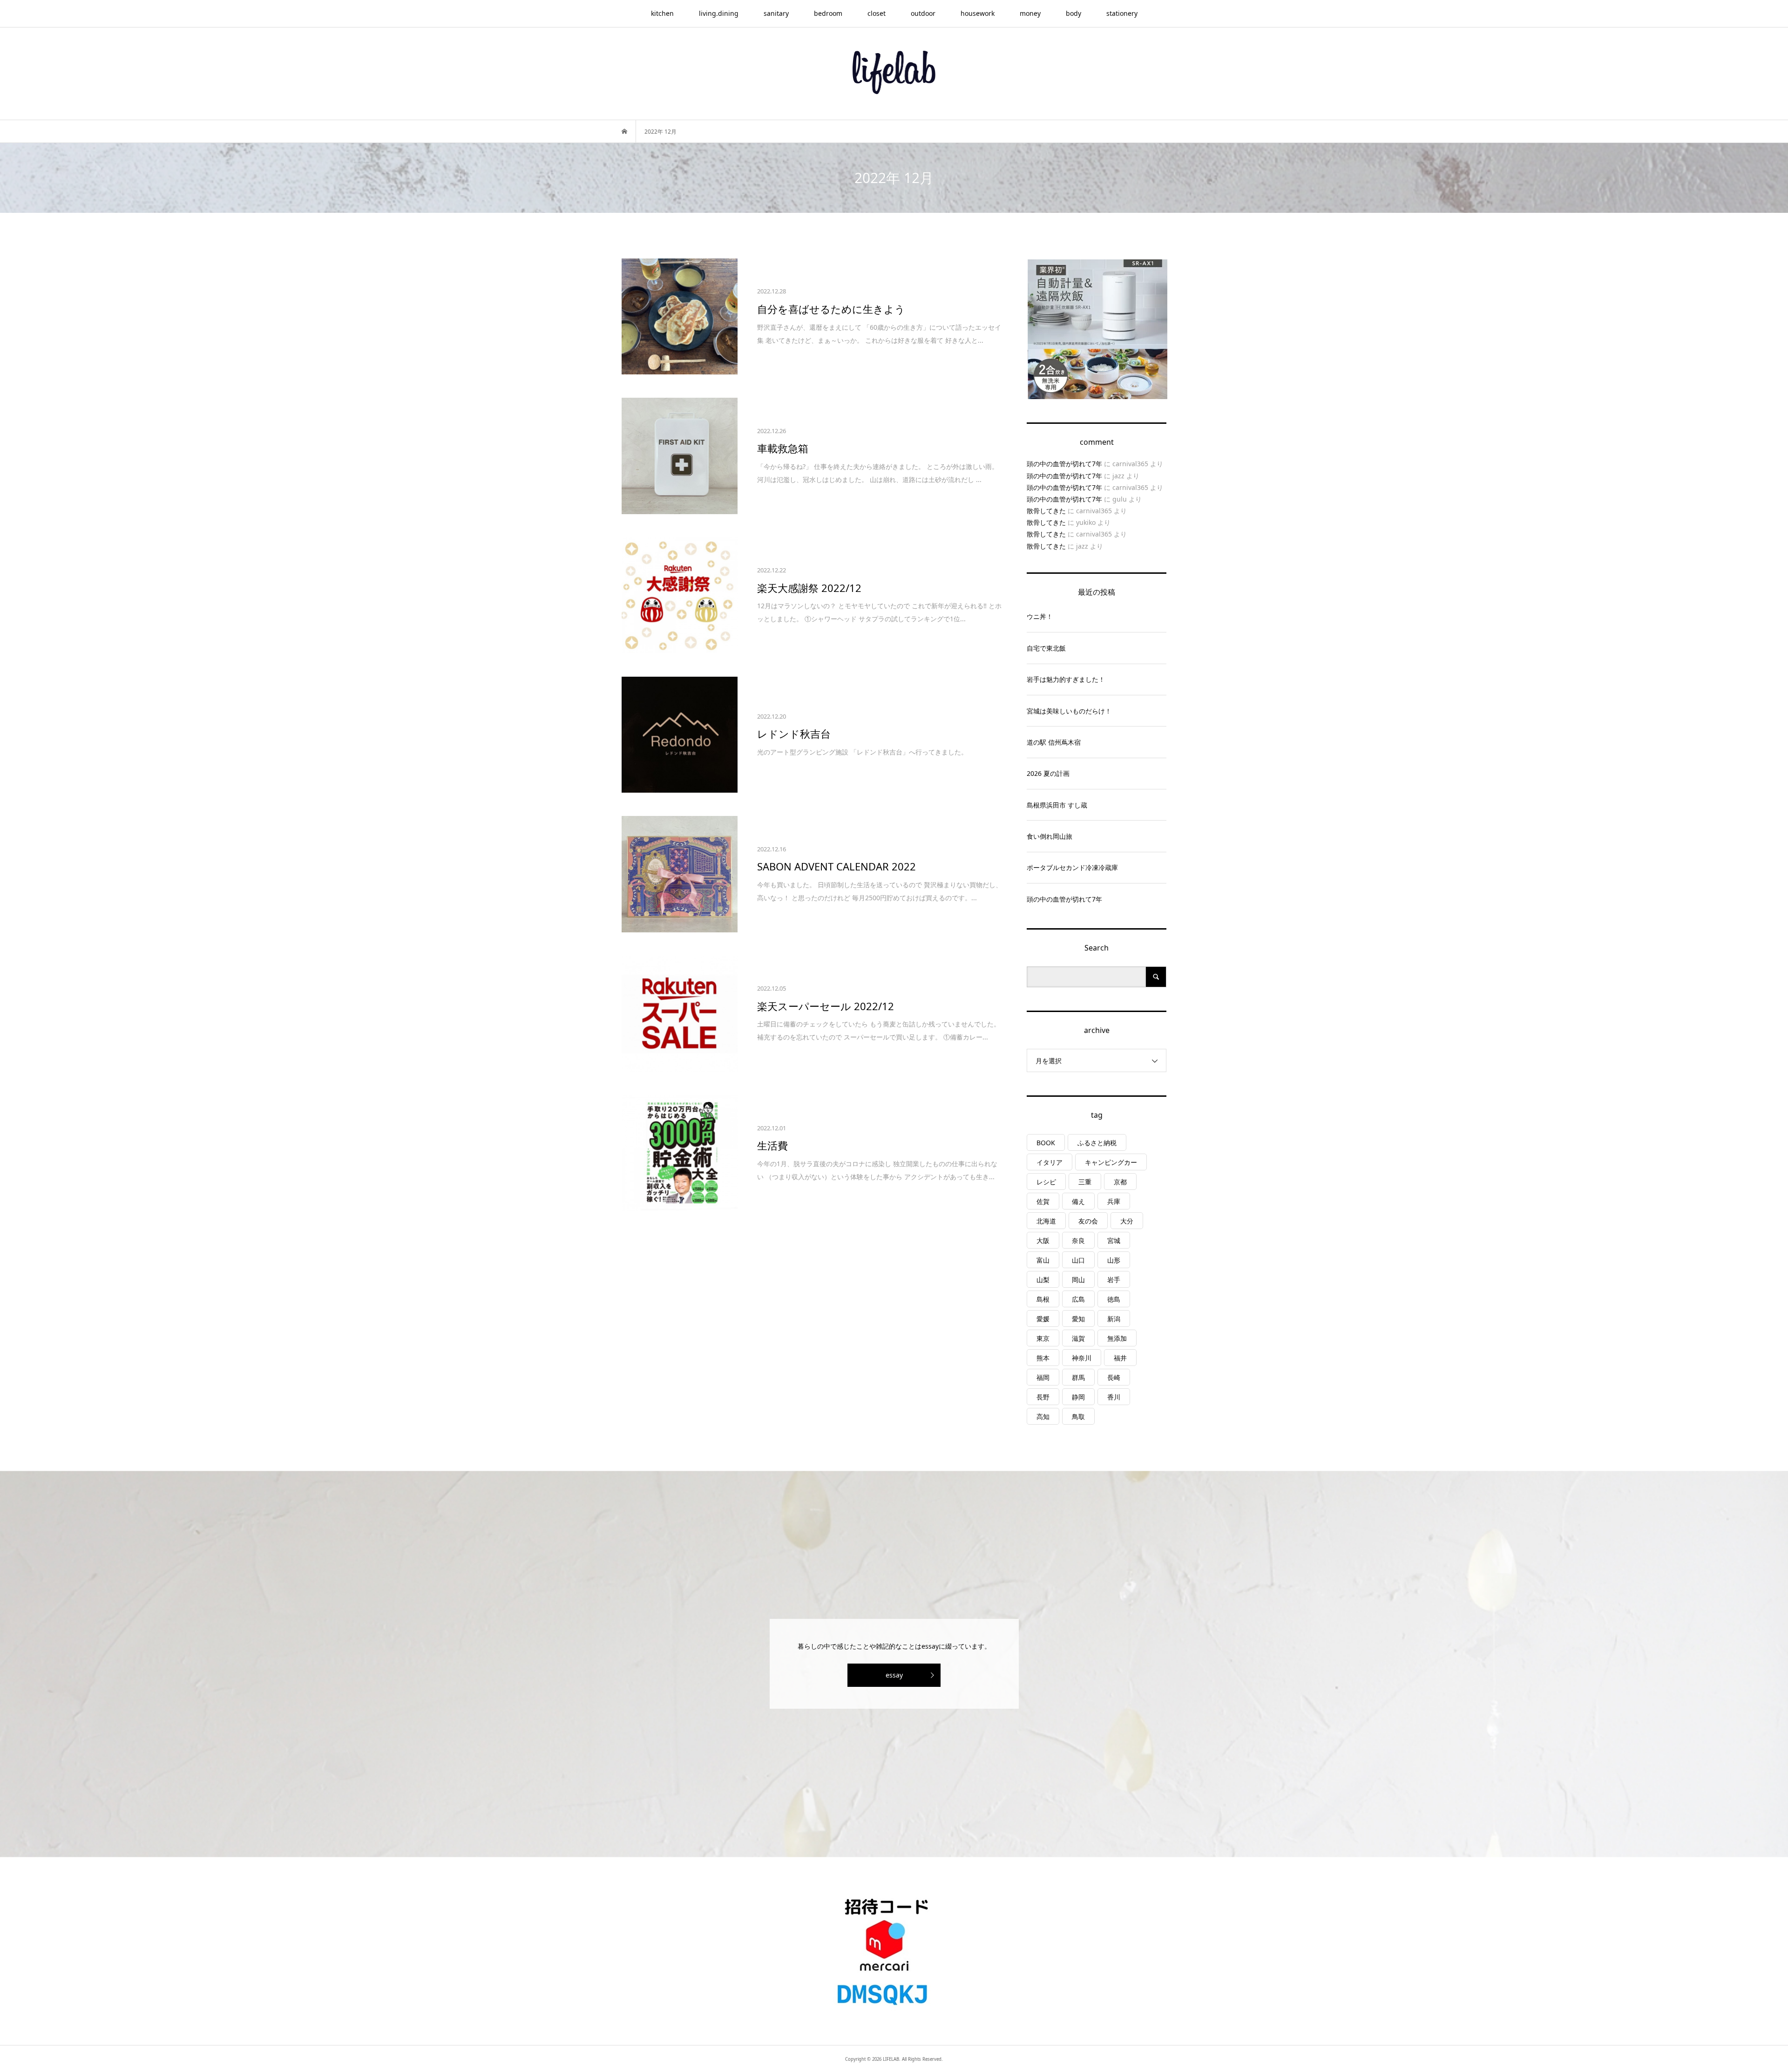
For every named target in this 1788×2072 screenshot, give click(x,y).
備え (1078, 1201)
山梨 (1043, 1280)
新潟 (1114, 1319)
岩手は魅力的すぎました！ (1066, 679)
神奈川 (1082, 1358)
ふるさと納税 (1097, 1143)
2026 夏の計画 (1048, 773)
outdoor (923, 13)
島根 (1043, 1299)
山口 (1078, 1260)
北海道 (1046, 1221)
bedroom (828, 13)
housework (978, 13)
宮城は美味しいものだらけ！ (1069, 711)
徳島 (1114, 1299)
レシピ (1046, 1182)
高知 (1043, 1416)
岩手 (1114, 1280)
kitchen (662, 13)
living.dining (719, 13)
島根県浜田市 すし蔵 (1057, 805)
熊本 (1043, 1358)
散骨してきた (1046, 511)
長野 (1043, 1397)
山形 (1114, 1260)
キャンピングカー (1111, 1162)
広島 (1078, 1299)
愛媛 (1043, 1319)
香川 (1114, 1397)
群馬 (1078, 1377)
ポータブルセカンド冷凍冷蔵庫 (1072, 867)
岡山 (1078, 1280)
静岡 (1078, 1397)
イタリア (1050, 1162)
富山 (1043, 1260)
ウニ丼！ (1040, 616)
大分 (1127, 1221)
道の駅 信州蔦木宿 (1054, 742)
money (1030, 13)
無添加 (1117, 1338)
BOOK (1046, 1143)
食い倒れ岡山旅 (1050, 836)
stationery (1122, 13)
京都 (1120, 1182)
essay (894, 1675)
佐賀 (1043, 1201)
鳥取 (1078, 1416)
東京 (1043, 1338)
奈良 (1078, 1240)
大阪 (1043, 1240)
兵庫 (1114, 1201)
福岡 (1043, 1377)
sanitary (776, 13)
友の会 (1088, 1221)
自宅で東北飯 (1046, 648)
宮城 (1114, 1240)
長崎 (1114, 1377)
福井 (1120, 1358)
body (1073, 13)
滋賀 (1078, 1338)
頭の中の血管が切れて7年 (1064, 464)
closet (877, 13)
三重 (1085, 1182)
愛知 (1078, 1319)
